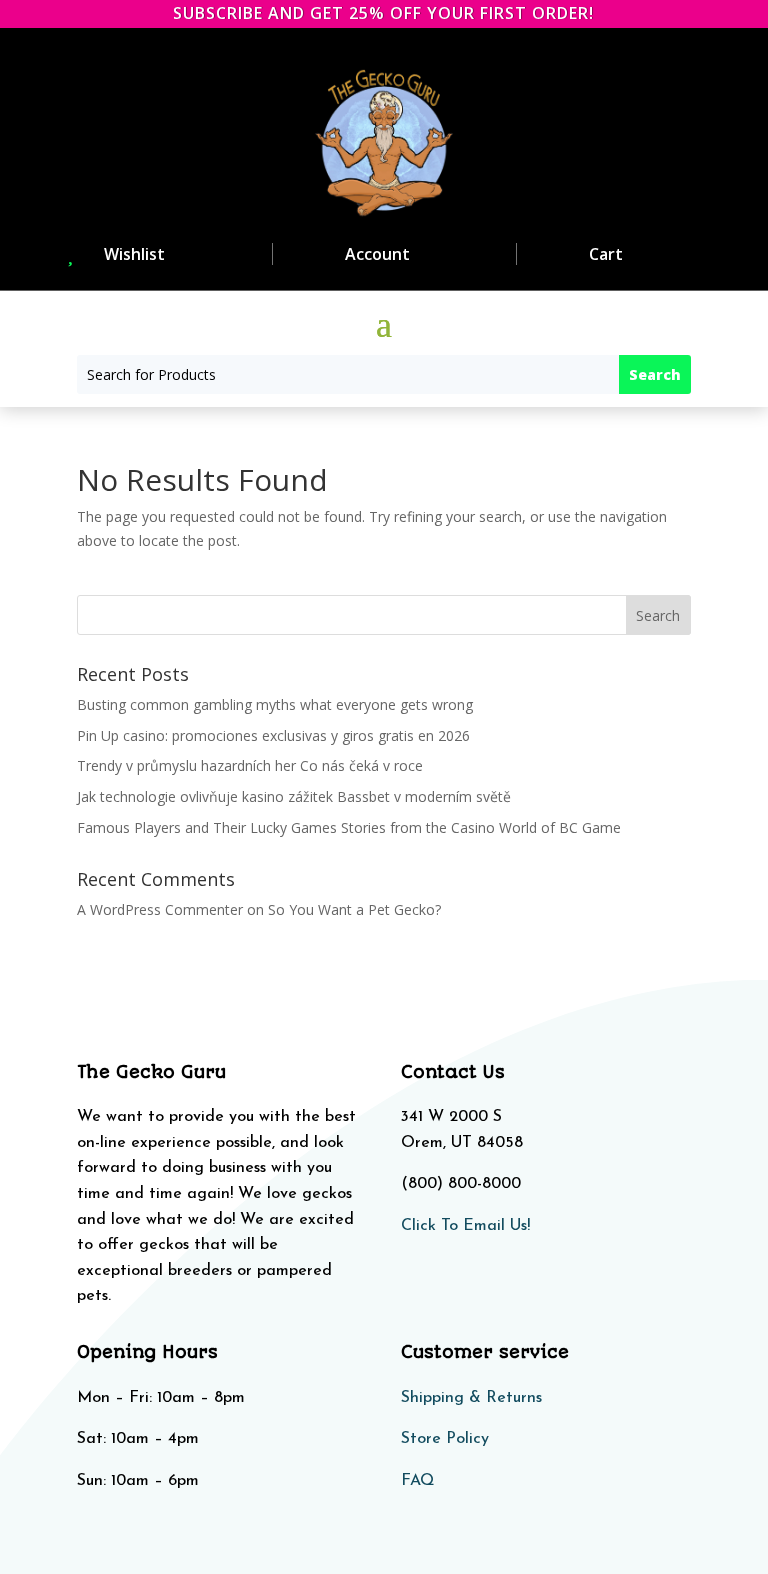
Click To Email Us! (465, 1226)
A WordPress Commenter (160, 909)
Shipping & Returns (471, 1398)
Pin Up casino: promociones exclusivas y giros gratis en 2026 (273, 735)
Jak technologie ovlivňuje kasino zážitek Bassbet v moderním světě (294, 796)
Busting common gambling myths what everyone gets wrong (275, 704)
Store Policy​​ (445, 1439)
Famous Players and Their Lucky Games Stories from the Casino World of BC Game (349, 827)
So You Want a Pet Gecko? (354, 909)
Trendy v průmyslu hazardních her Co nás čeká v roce (250, 765)
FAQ (417, 1481)
